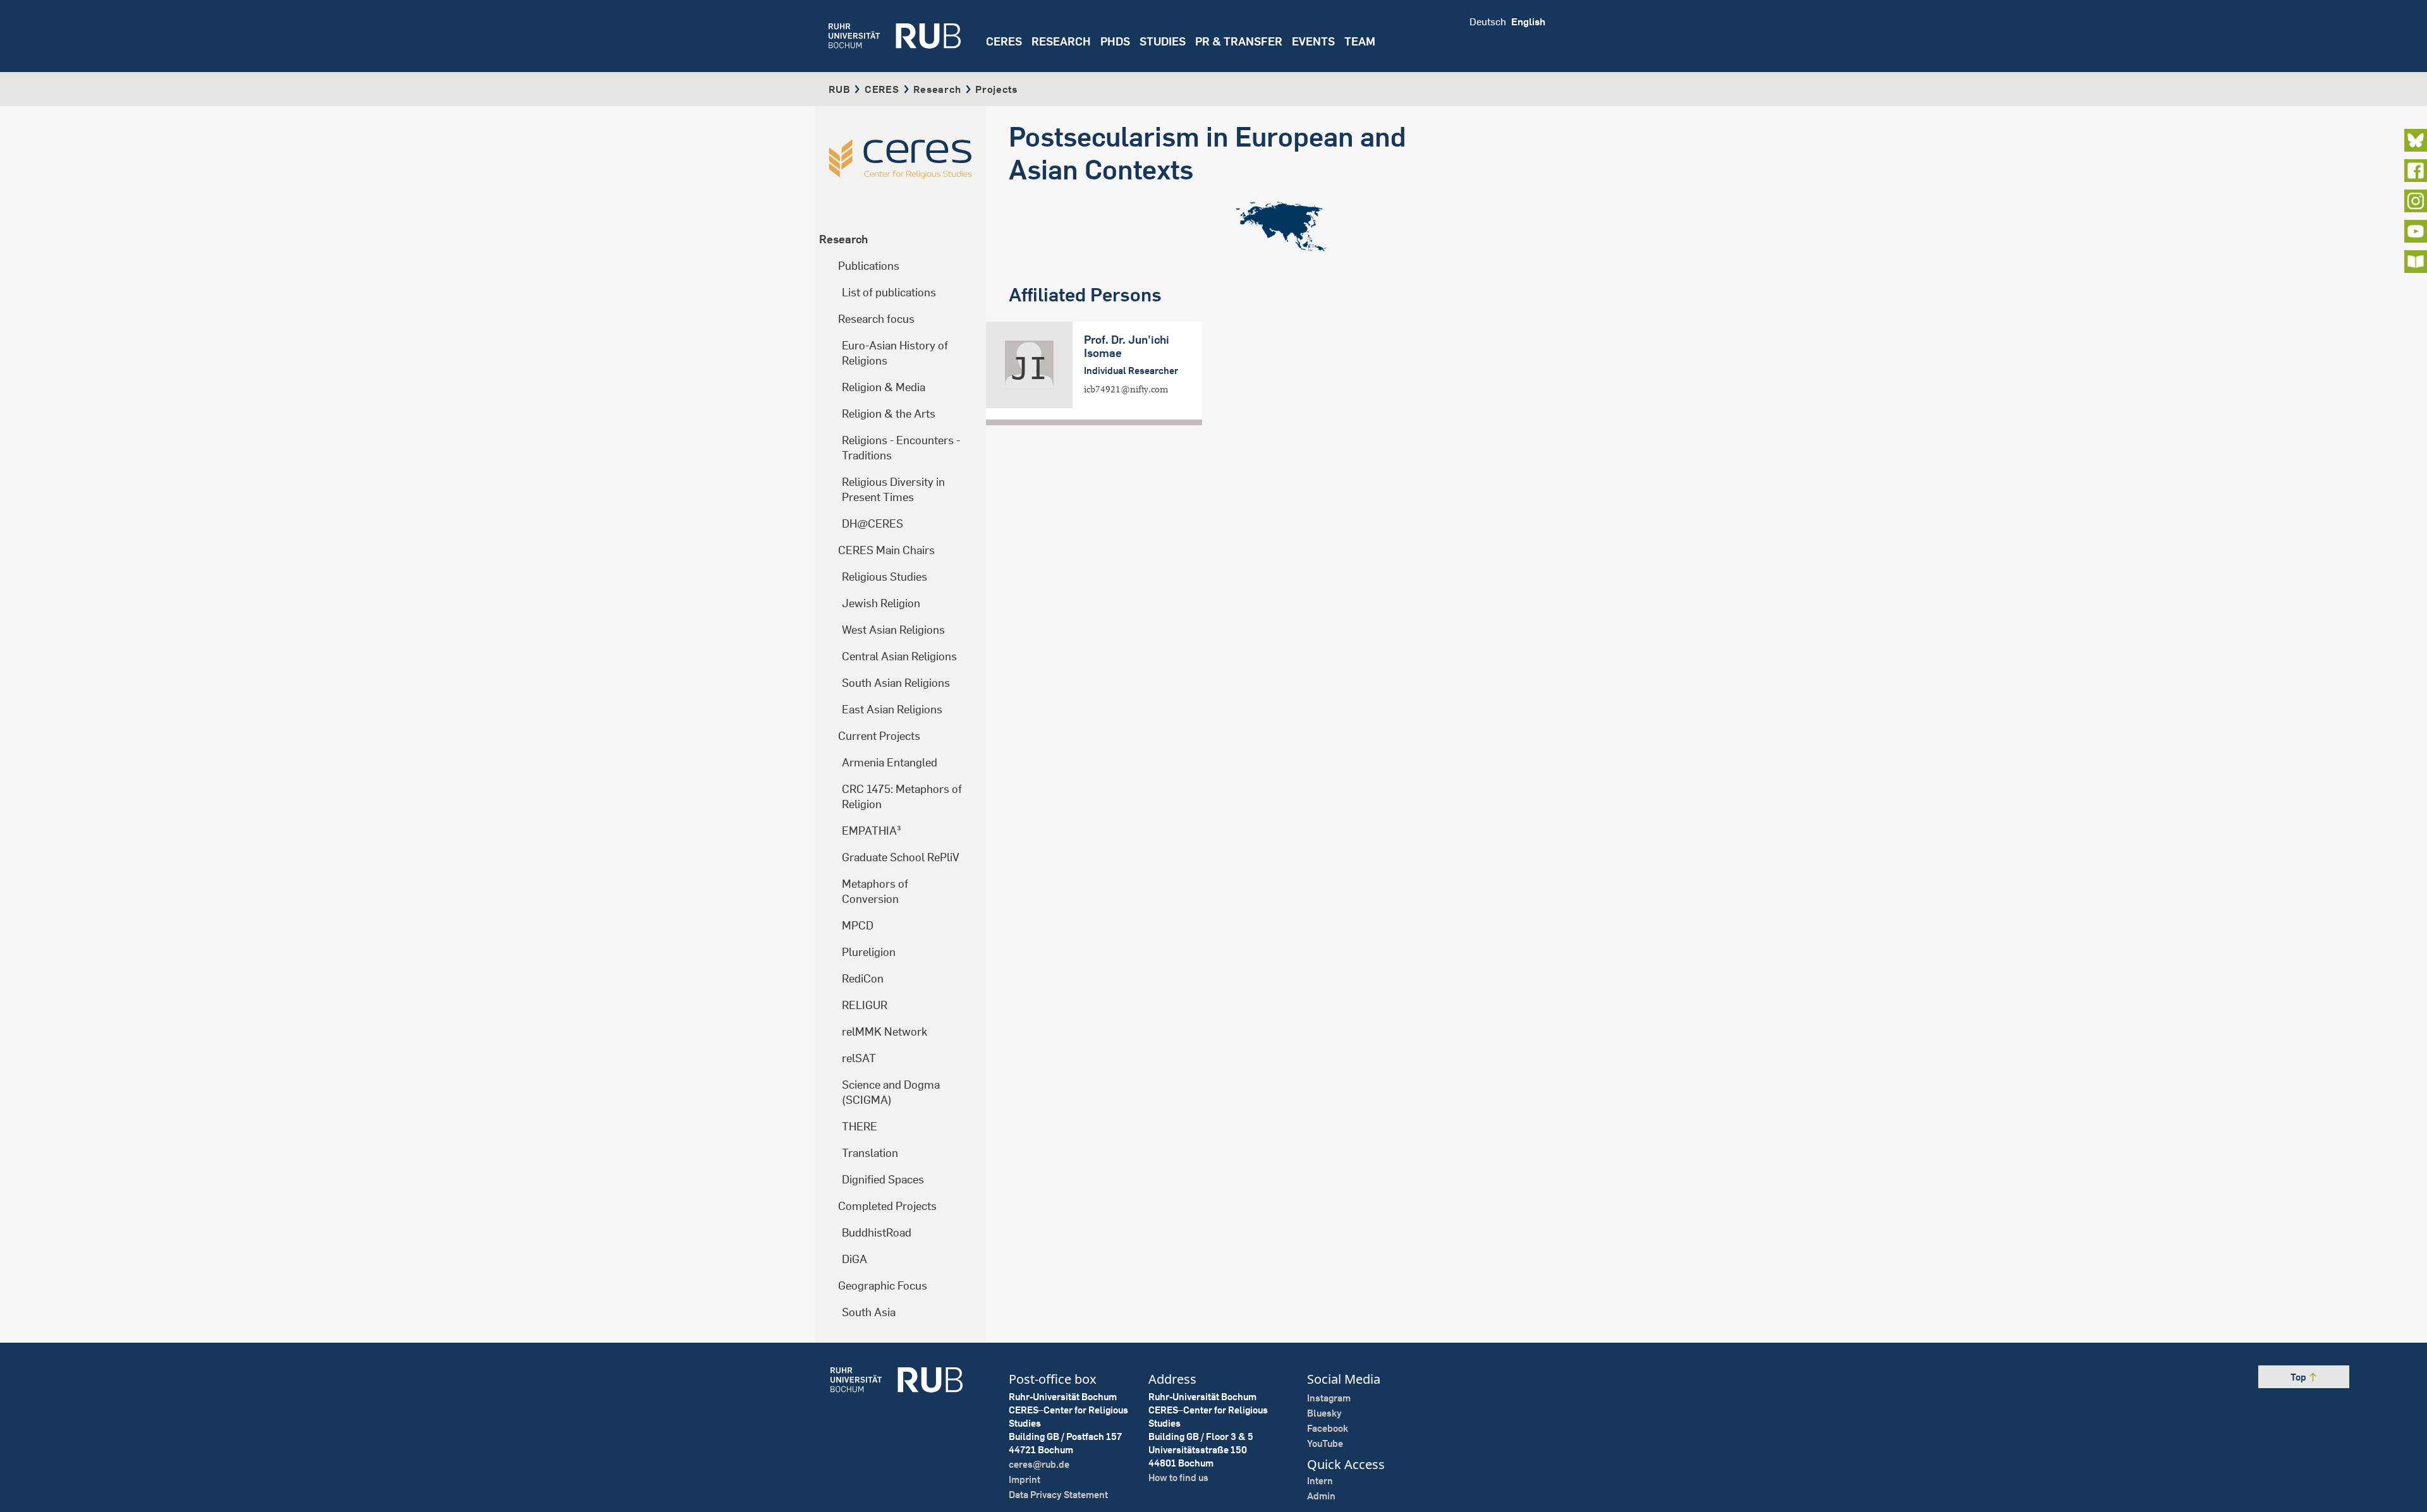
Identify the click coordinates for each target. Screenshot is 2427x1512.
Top (2299, 1377)
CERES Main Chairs (886, 550)
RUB (839, 89)
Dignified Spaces (883, 1179)
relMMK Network (885, 1031)
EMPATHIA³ (872, 831)
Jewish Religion (881, 603)
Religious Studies (885, 577)
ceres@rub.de (1039, 1464)
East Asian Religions (892, 709)
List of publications (889, 292)
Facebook (1328, 1428)
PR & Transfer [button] (1239, 41)
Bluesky (1324, 1413)
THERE (860, 1126)
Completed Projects (887, 1206)
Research (937, 89)
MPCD (858, 925)
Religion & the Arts (889, 414)
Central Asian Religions (899, 656)
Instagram (1329, 1398)
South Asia (869, 1312)
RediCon (863, 978)
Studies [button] (1163, 41)
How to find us (1178, 1478)
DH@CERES (873, 523)
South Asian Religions (896, 683)
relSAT (859, 1058)
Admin (1321, 1496)
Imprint (1025, 1479)
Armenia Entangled (890, 762)
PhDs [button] (1115, 41)
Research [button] (1061, 41)
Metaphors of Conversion (875, 891)
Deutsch (1488, 21)
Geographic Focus (883, 1285)
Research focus (876, 319)
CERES (1004, 41)
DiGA (855, 1259)
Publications (869, 266)
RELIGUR (865, 1005)
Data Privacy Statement (1058, 1495)
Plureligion (869, 952)
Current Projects (879, 736)
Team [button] (1360, 41)
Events (1313, 41)
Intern (1320, 1481)
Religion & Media (884, 387)
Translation (870, 1153)
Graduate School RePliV (901, 857)
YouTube (1325, 1443)
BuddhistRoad (877, 1232)
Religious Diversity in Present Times (893, 489)
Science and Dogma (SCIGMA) (891, 1092)
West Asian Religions (893, 630)
